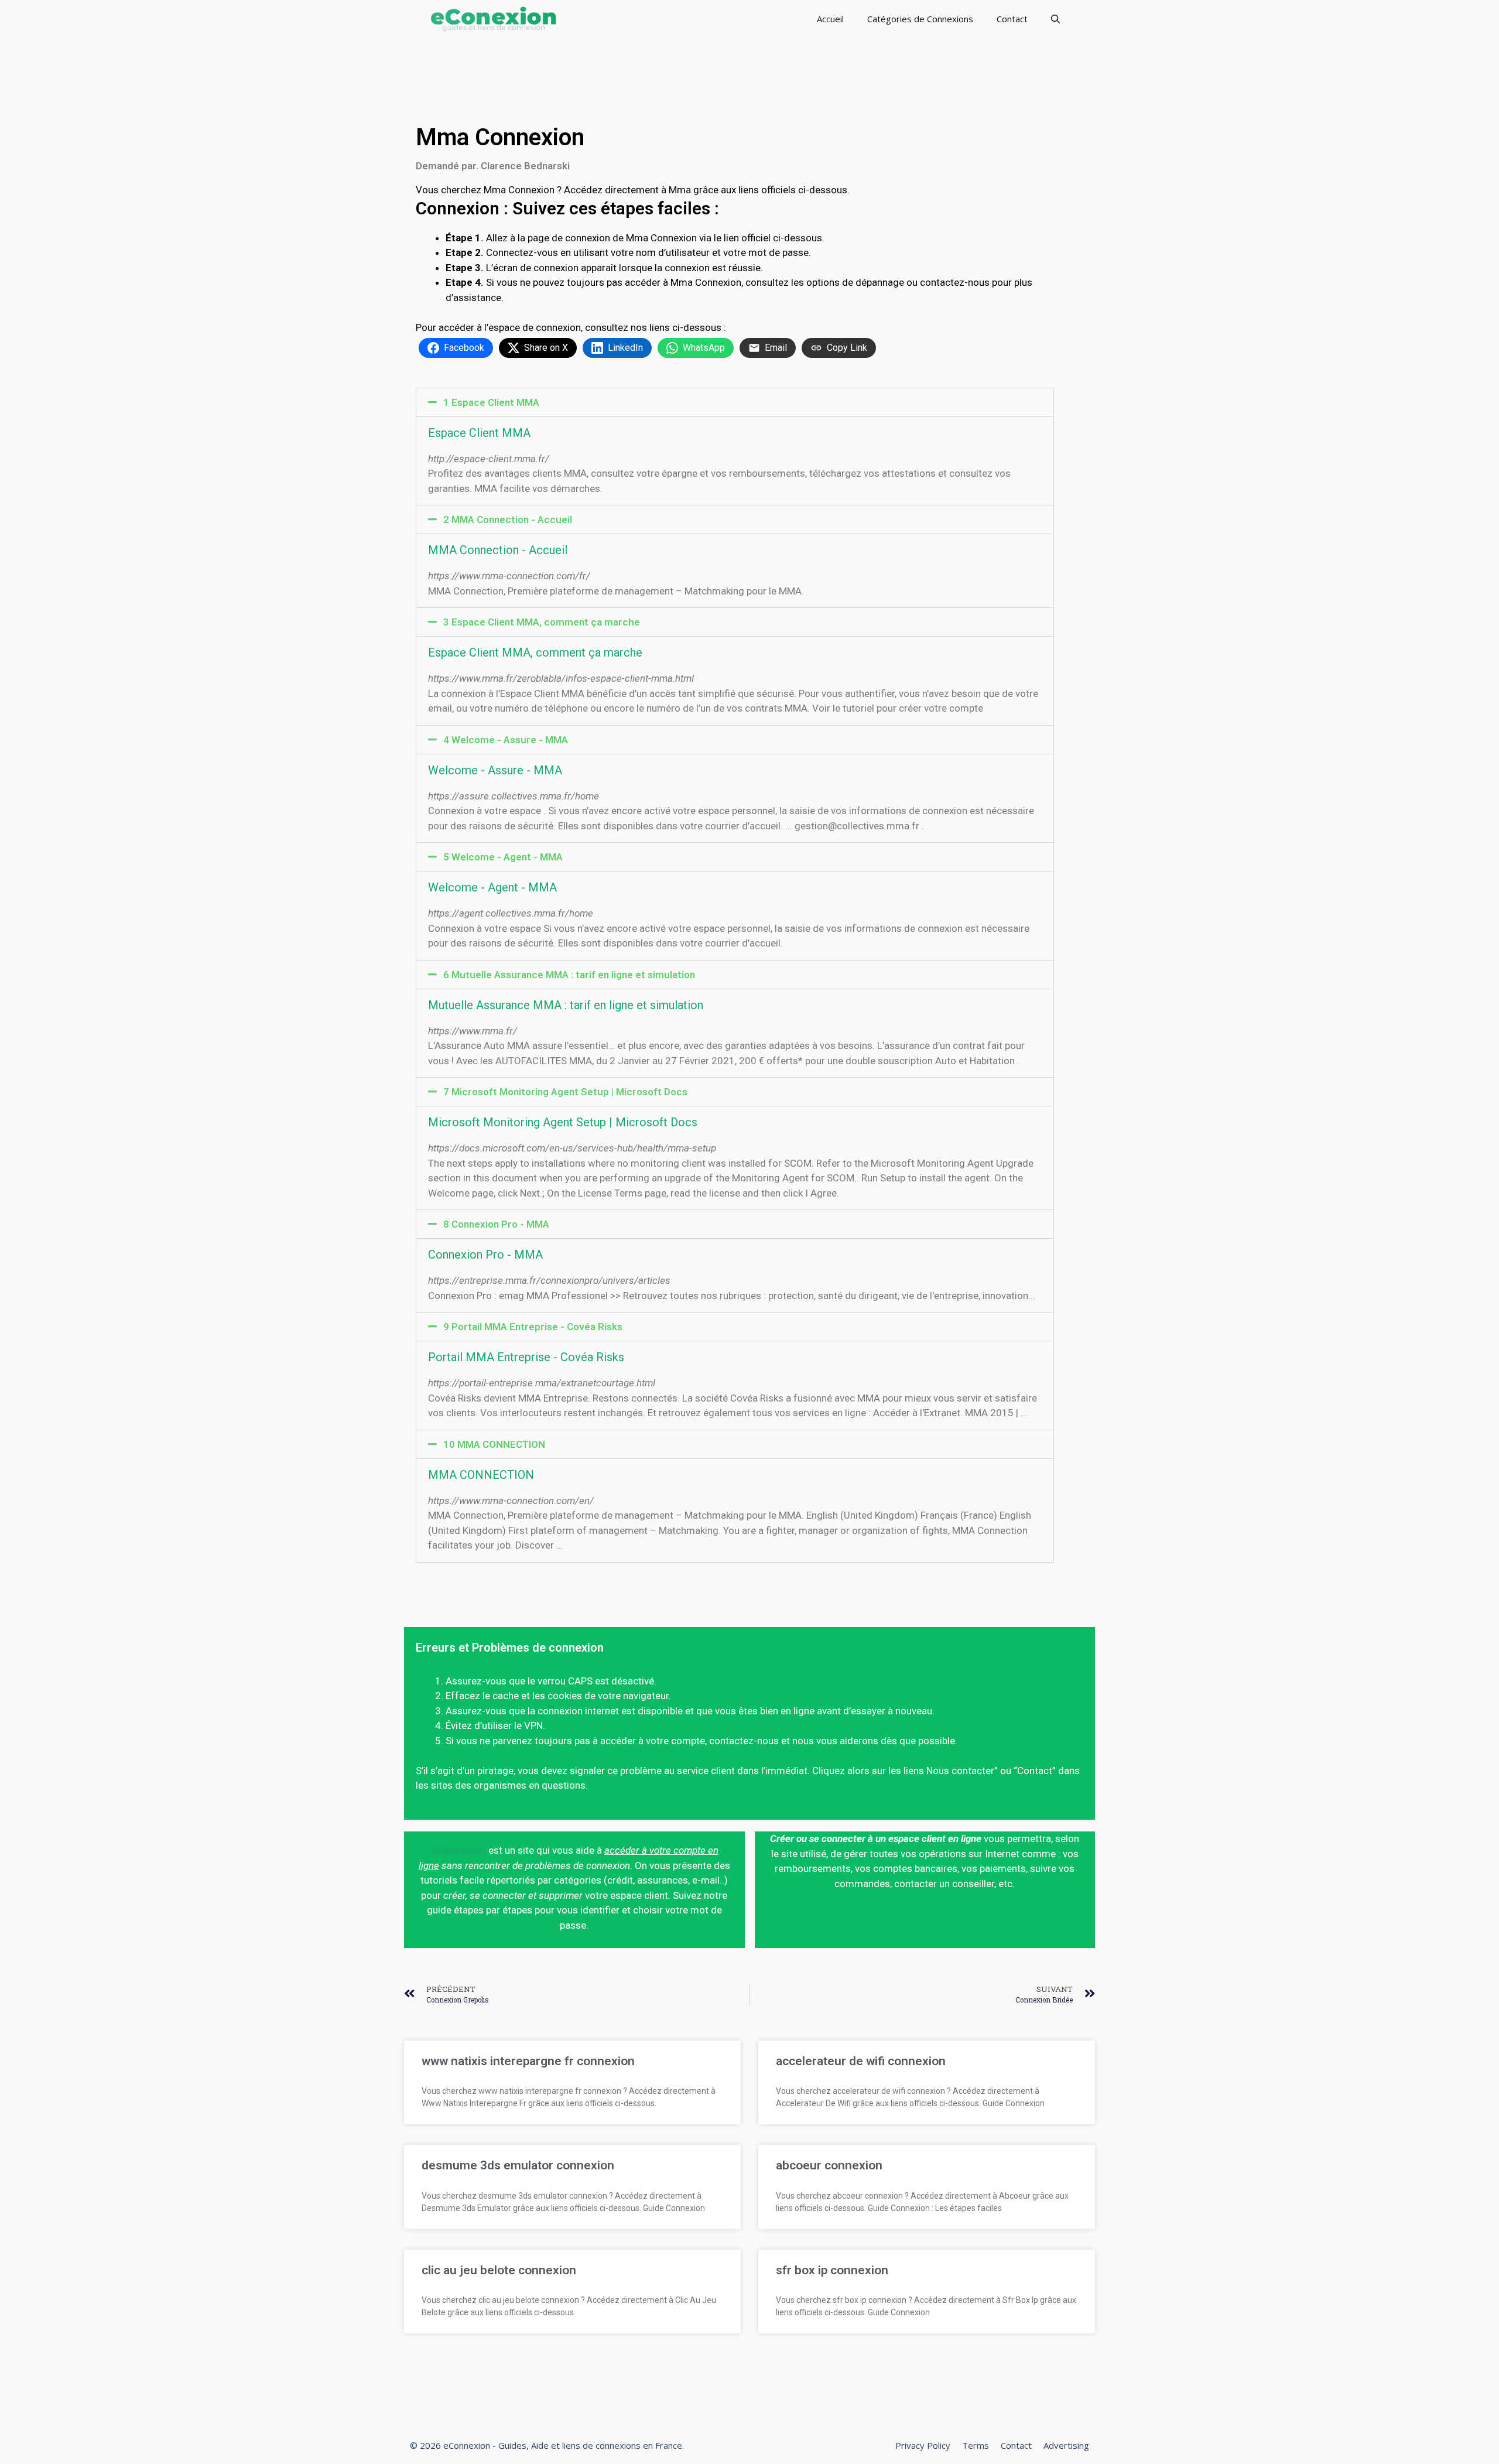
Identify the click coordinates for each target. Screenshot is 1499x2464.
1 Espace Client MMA (491, 402)
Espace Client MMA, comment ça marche (535, 652)
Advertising (1066, 2445)
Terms (976, 2445)
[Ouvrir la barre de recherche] (1055, 19)
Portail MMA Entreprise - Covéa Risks (526, 1357)
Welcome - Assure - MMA (495, 770)
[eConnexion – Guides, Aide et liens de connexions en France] (493, 19)
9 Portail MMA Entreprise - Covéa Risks (533, 1327)
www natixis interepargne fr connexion (528, 2061)
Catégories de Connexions (920, 19)
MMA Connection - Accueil (498, 550)
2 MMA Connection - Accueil (508, 520)
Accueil (830, 19)
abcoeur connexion (829, 2165)
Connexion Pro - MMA (485, 1255)
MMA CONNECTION (481, 1475)
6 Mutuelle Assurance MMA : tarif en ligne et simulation (569, 975)
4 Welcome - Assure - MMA (506, 740)
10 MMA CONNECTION (494, 1444)
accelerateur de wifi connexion (861, 2061)
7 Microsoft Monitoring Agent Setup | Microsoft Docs (565, 1092)
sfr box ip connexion (832, 2270)
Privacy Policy (923, 2445)
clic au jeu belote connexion (499, 2270)
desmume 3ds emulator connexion (518, 2165)
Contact (1012, 19)
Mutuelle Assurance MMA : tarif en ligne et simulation (566, 1005)
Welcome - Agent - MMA (492, 887)
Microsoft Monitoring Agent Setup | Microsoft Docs (563, 1122)
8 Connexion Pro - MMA (496, 1224)
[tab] (735, 402)
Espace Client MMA (479, 433)
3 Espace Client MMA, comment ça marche (542, 622)
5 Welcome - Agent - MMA (503, 857)
